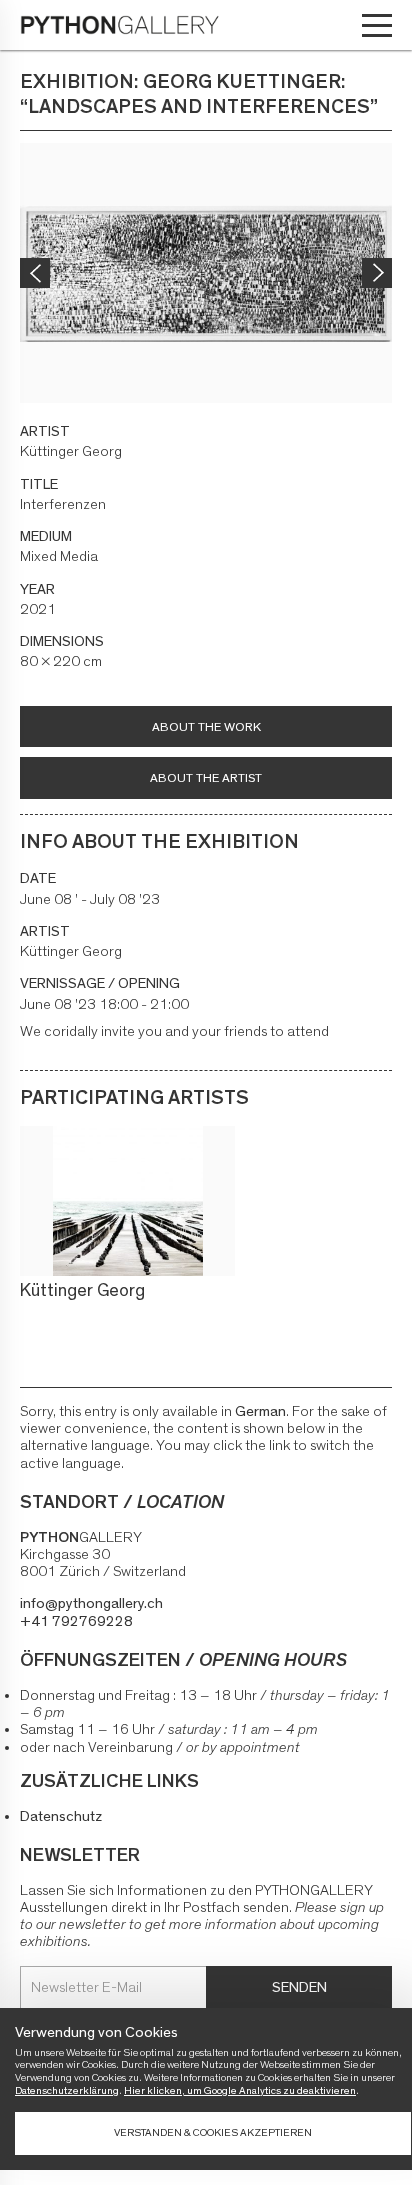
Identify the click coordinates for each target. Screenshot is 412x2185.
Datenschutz (61, 1816)
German (260, 1411)
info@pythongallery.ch (91, 1603)
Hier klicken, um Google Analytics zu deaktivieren (240, 2090)
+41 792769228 (76, 1621)
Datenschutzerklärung (67, 2090)
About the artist (206, 778)
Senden (299, 1987)
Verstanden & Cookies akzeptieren (213, 2132)
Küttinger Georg (82, 1291)
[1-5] (206, 273)
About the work (206, 727)
